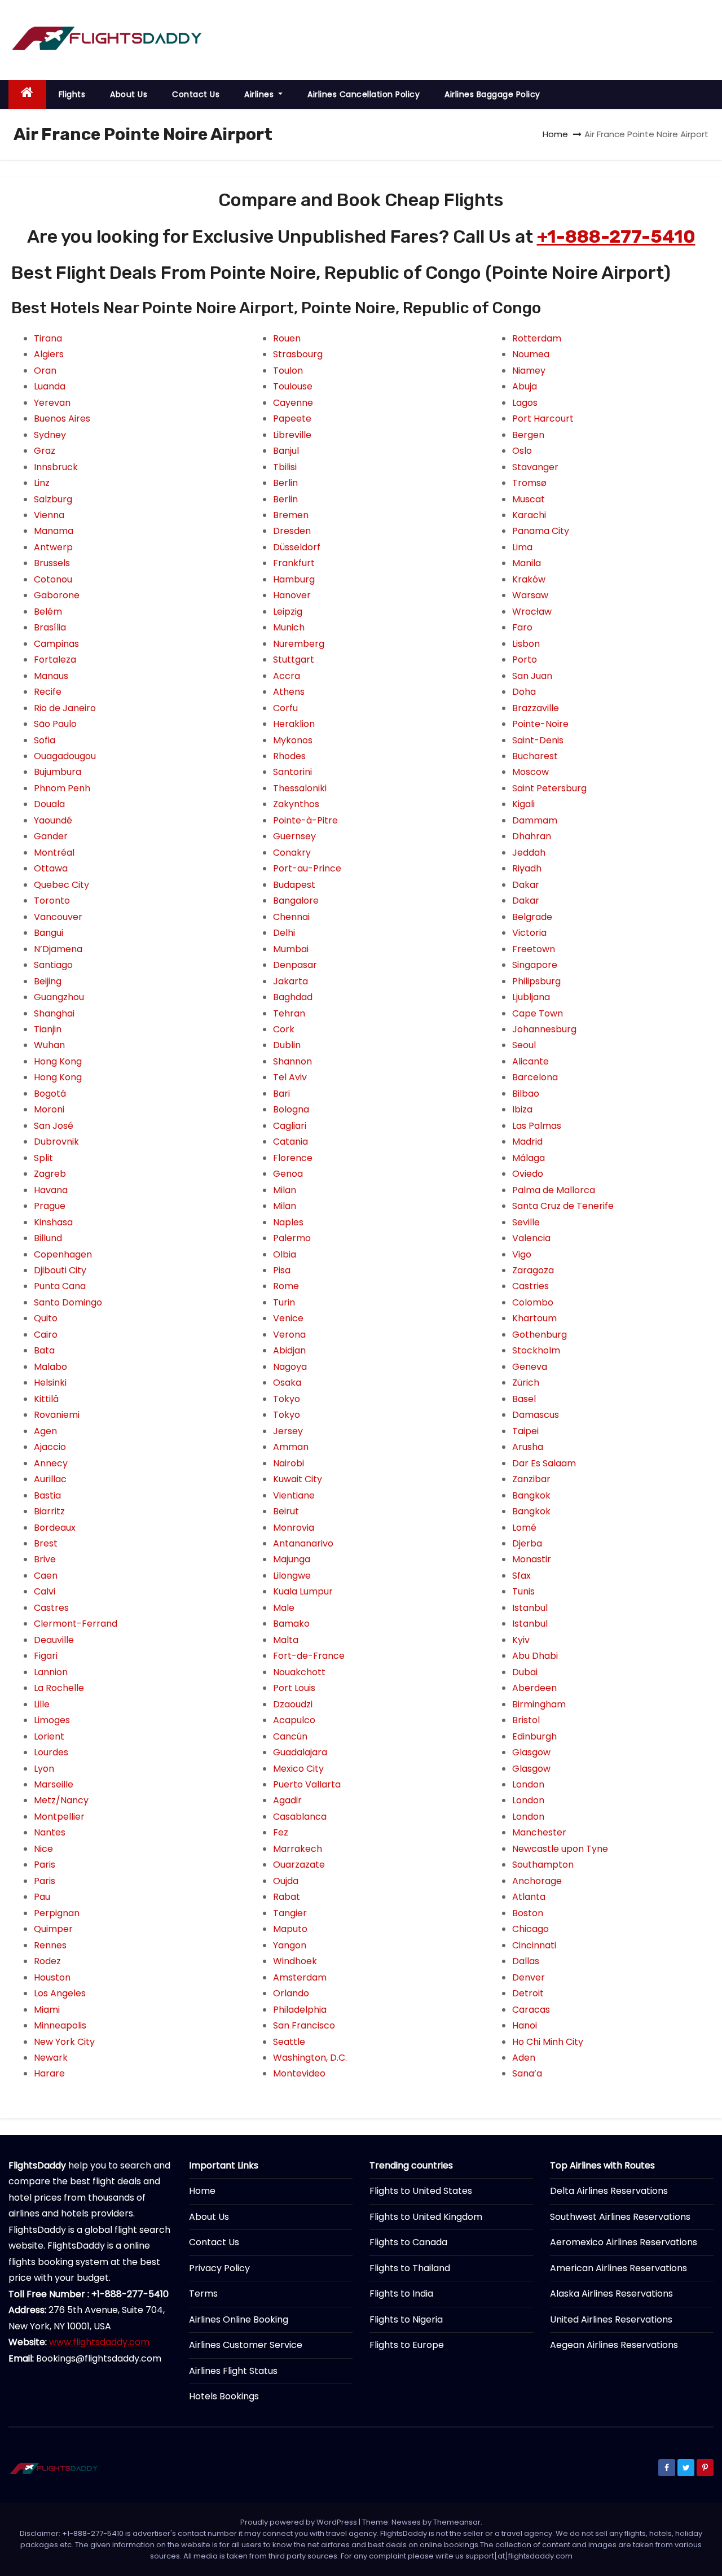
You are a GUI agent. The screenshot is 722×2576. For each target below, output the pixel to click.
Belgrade (532, 917)
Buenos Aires (62, 419)
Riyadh (527, 868)
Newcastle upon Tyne (560, 1849)
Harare (49, 2073)
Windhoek (295, 1961)
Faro (522, 627)
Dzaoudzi (293, 1704)
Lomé (524, 1528)
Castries (531, 1286)
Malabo (50, 1367)
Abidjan (289, 1350)
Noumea (531, 354)
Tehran (289, 1013)
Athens (289, 692)
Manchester (539, 1832)
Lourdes (51, 1752)
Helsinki (50, 1383)
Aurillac (50, 1479)
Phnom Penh (62, 788)
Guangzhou (59, 997)
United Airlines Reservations (611, 2319)
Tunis (523, 1591)
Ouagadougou (65, 756)
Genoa (288, 1174)
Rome (286, 1286)
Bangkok (531, 1495)
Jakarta (290, 981)
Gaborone (57, 595)
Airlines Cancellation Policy (364, 94)
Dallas (526, 1961)
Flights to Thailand (410, 2268)
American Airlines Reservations (618, 2268)
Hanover (292, 595)
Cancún (290, 1736)
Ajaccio (50, 1447)
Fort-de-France (309, 1656)
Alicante (531, 1061)
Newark (51, 2058)
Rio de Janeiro (65, 708)
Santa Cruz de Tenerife (563, 1206)
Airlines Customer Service (246, 2345)
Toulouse (293, 386)
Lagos (525, 403)
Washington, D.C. (310, 2058)
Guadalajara (300, 1752)
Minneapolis (60, 2025)
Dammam (535, 820)
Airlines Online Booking (239, 2319)
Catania (290, 1142)
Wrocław (532, 612)
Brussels (52, 563)
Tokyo (287, 1399)
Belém (48, 612)
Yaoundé (53, 820)
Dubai (525, 1672)
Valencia (531, 1238)
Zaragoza (533, 1270)
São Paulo (55, 724)
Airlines (260, 94)
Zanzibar (531, 1479)
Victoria (529, 933)
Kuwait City (298, 1479)
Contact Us (196, 94)
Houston (52, 1977)
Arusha (528, 1447)
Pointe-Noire (540, 724)
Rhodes (289, 756)
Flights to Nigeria (406, 2319)
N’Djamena (58, 949)
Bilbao (526, 1094)
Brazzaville (536, 708)
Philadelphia (300, 2010)
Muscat (529, 499)
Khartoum (534, 1318)
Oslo (522, 451)
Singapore (535, 965)
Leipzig (288, 612)
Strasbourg (298, 354)
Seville (526, 1222)
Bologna (291, 1109)
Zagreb (50, 1174)
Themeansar (457, 2522)
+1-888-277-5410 (616, 236)
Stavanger (535, 467)
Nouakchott (299, 1672)
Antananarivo (303, 1543)
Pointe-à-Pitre (305, 820)
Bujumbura (58, 772)
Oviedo (528, 1174)
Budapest (294, 885)
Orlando (291, 1993)
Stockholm (536, 1350)
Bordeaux (55, 1528)
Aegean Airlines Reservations (614, 2345)
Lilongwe (292, 1576)
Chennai (291, 917)
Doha (524, 692)
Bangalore (296, 901)
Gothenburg (540, 1335)
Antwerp (53, 547)
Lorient (49, 1736)
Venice (288, 1318)
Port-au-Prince (307, 868)
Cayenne (293, 403)
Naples (288, 1222)
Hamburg (294, 579)
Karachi (529, 515)
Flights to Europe (407, 2345)
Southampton (543, 1865)
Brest (46, 1543)
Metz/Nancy (61, 1800)
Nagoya (290, 1367)
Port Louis (294, 1688)
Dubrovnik (56, 1142)
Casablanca (300, 1817)
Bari (281, 1094)
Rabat (287, 1897)
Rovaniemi (57, 1415)
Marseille (54, 1784)
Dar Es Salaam (544, 1463)
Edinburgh (534, 1736)
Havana (51, 1190)
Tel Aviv (290, 1077)
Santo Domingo (68, 1302)
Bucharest (535, 756)
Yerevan (52, 403)
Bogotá (50, 1094)
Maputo (290, 1929)
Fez (281, 1832)
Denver (529, 1977)
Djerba (527, 1543)
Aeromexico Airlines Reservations (624, 2242)
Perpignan (57, 1913)
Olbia (285, 1254)
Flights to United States (421, 2191)
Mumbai (291, 949)
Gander (51, 836)
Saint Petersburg (549, 788)
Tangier (290, 1913)
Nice (43, 1849)
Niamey (529, 371)
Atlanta (529, 1897)
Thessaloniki (300, 788)
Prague (50, 1206)
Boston (528, 1913)
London (528, 1784)
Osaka (287, 1383)
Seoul (524, 1045)
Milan (285, 1190)
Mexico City (298, 1769)
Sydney (50, 435)
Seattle (289, 2042)
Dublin (287, 1045)
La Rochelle (59, 1688)
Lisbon (526, 644)
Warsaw (530, 595)
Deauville (54, 1640)
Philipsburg (536, 981)
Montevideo (299, 2073)
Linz (42, 483)
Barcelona (535, 1077)
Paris (45, 1865)
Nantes (50, 1832)
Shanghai (54, 1013)
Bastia (47, 1495)
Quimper (53, 1929)
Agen (45, 1431)
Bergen (528, 435)
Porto (525, 660)
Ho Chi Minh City (548, 2042)
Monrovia (294, 1528)
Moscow (531, 772)
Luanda (50, 386)
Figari (46, 1656)
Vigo (522, 1254)
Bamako (291, 1624)
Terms (203, 2294)
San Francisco (304, 2025)
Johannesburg (544, 1029)
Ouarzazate (299, 1865)
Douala (49, 804)
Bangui (49, 933)
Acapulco (294, 1720)
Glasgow (531, 1752)
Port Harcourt (543, 419)
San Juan (532, 676)
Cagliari (290, 1126)
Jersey (288, 1431)
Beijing (48, 981)
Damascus (536, 1415)
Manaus (51, 676)
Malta (286, 1640)
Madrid (527, 1142)
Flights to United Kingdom (426, 2217)
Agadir (287, 1800)
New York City (64, 2042)
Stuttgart (294, 660)
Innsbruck (56, 467)
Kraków (529, 579)
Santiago (53, 965)
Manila (527, 563)
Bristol (526, 1720)
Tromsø (529, 483)
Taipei (525, 1431)
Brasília (50, 627)
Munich (289, 627)
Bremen (291, 515)
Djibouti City (60, 1270)
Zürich (526, 1383)
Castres (51, 1608)
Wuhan (49, 1045)
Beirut (286, 1511)
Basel (524, 1399)
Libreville (292, 435)
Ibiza (522, 1109)
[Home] (27, 95)
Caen (46, 1576)
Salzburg (53, 499)
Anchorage (537, 1881)
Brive (45, 1559)
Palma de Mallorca (554, 1190)
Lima (522, 547)
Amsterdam (300, 1977)
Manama (54, 531)
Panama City (541, 531)
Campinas (56, 644)
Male (284, 1608)
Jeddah (529, 853)
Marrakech (298, 1849)
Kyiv (521, 1640)
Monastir (532, 1559)
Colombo (533, 1302)
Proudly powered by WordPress (300, 2522)
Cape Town (538, 1013)
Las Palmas (537, 1126)
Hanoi (525, 2025)
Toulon (288, 371)
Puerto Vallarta (307, 1784)
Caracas (531, 2010)
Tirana (48, 338)
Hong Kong (58, 1061)
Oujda (286, 1881)
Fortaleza (55, 660)
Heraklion (294, 724)
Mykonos (293, 740)
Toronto (52, 901)
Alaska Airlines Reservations (611, 2294)
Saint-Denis (538, 740)
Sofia (45, 740)
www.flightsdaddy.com (99, 2342)
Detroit (528, 1993)
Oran (45, 371)
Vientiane (294, 1495)
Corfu (285, 708)
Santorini (292, 772)
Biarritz (49, 1511)
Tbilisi (285, 467)
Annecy (51, 1463)
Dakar (526, 885)
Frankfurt (294, 563)
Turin (284, 1302)
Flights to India (401, 2294)
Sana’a (527, 2073)
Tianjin (48, 1029)
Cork (284, 1029)
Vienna (49, 515)
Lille (42, 1704)
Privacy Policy (219, 2268)
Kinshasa (53, 1222)
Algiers (49, 354)
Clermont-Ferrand (76, 1624)
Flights (72, 94)
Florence (293, 1158)
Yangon (290, 1945)
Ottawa (51, 868)
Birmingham (539, 1704)
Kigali (523, 804)
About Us (129, 94)
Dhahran (532, 836)
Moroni (49, 1109)
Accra (287, 676)
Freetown (534, 949)
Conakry (292, 853)
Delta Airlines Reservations (609, 2191)
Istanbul (530, 1608)
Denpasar (295, 965)
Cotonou (53, 579)
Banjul (286, 451)
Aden (524, 2058)
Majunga (292, 1559)
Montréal (54, 853)
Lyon (44, 1769)
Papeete (292, 419)
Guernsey (294, 836)
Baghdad (293, 997)
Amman (291, 1447)
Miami (47, 2010)
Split (43, 1158)
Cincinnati (534, 1945)
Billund (48, 1238)
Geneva (530, 1367)
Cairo (46, 1335)
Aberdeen (534, 1688)
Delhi (284, 933)
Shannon (292, 1061)
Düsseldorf (297, 547)
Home (555, 134)
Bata (44, 1350)
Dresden (292, 531)
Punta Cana (60, 1286)
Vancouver (58, 917)
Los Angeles (60, 1993)
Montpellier (59, 1817)
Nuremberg (299, 644)
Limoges (52, 1720)
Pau (42, 1897)
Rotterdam (537, 338)
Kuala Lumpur (303, 1591)
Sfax (521, 1576)
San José (54, 1126)
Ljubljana (531, 997)
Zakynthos (296, 804)
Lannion (51, 1672)
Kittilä (46, 1399)
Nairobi (289, 1463)
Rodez (47, 1961)
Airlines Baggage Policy (492, 94)
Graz (45, 451)
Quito (46, 1318)
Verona (289, 1335)
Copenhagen (63, 1254)
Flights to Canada (408, 2242)
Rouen (287, 338)
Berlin (285, 483)
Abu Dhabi (535, 1656)
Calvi (45, 1591)
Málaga (529, 1158)
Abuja (525, 386)
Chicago (531, 1929)
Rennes (50, 1945)
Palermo (292, 1238)
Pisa (282, 1270)
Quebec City (61, 885)
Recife (48, 692)
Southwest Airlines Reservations (620, 2217)
